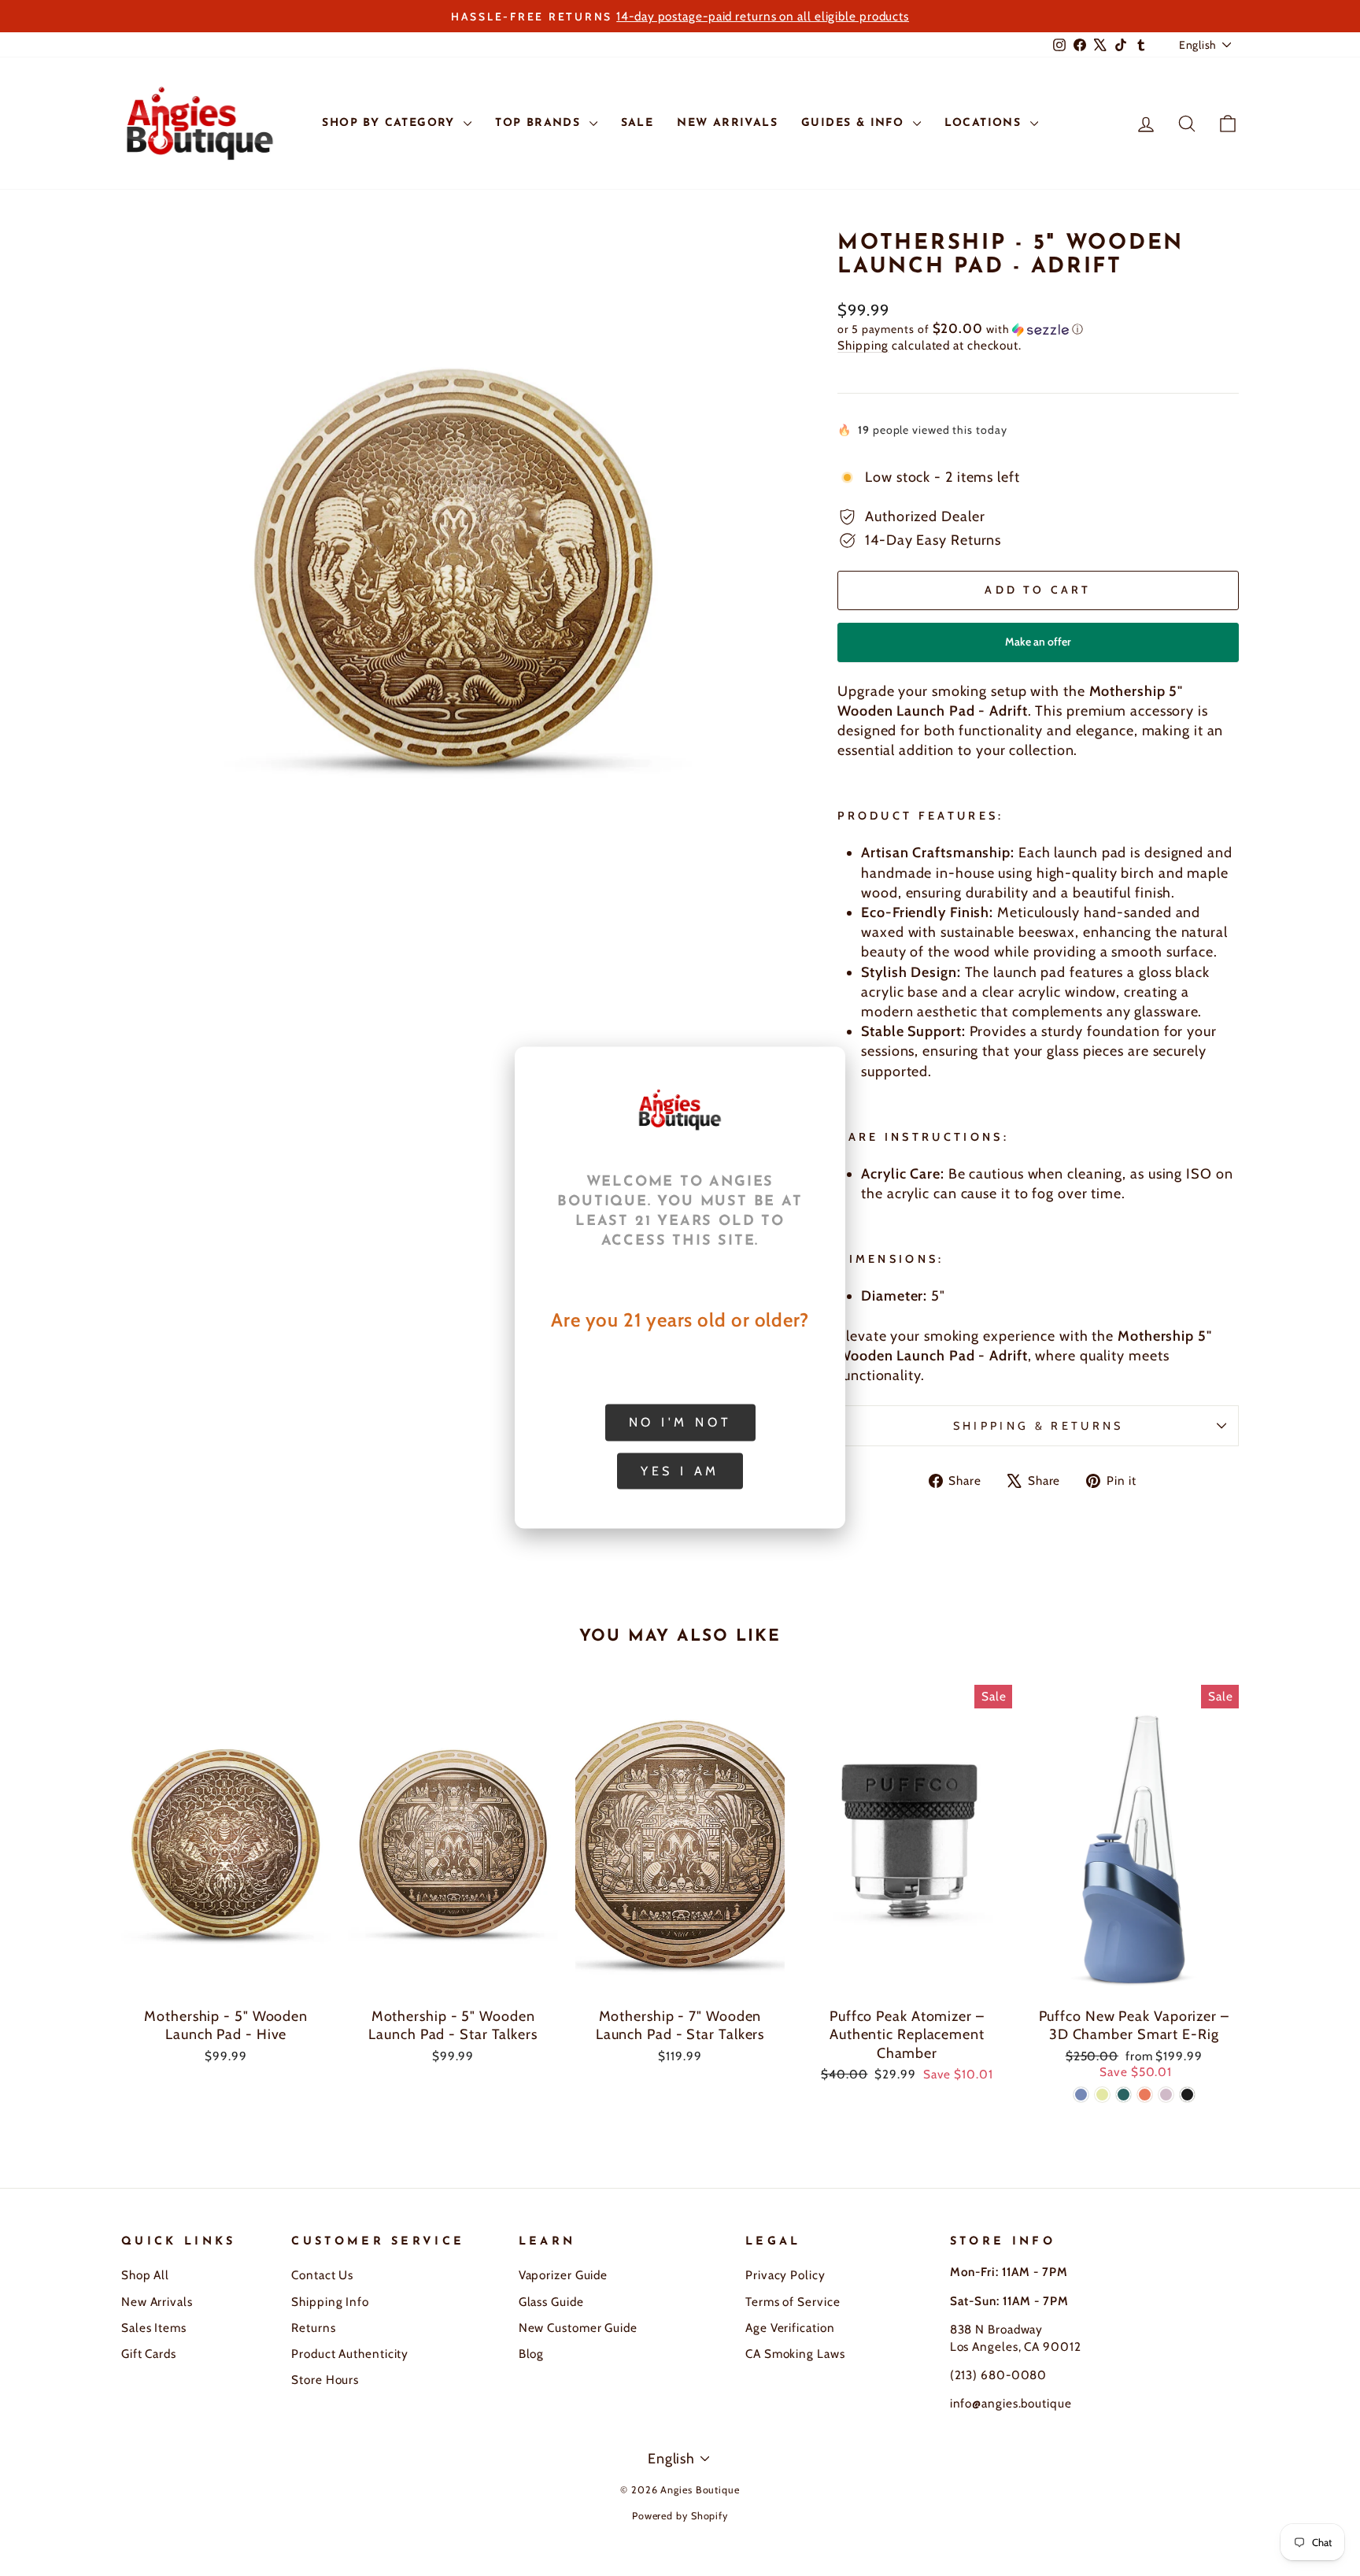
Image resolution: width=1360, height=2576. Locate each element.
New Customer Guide (578, 2328)
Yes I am (680, 1471)
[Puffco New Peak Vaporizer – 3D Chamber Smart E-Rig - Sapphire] (1081, 2095)
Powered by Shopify (680, 2516)
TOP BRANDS (540, 123)
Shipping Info (330, 2302)
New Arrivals (157, 2302)
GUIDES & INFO (855, 123)
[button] (1038, 329)
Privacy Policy (785, 2275)
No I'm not (680, 1422)
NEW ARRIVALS (727, 123)
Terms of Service (793, 2302)
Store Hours (325, 2380)
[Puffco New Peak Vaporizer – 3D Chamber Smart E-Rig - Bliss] (1166, 2095)
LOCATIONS (985, 123)
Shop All (145, 2275)
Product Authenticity (350, 2354)
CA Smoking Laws (795, 2354)
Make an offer (1038, 648)
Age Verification (790, 2328)
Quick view (226, 1981)
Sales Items (154, 2328)
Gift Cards (149, 2354)
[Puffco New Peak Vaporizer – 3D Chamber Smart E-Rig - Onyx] (1187, 2095)
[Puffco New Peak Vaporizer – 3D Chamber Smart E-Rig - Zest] (1102, 2095)
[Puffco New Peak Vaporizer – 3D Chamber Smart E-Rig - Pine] (1123, 2095)
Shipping (863, 345)
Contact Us (322, 2275)
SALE (637, 123)
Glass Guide (551, 2302)
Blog (532, 2354)
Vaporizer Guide (564, 2275)
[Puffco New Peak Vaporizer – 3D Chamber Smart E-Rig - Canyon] (1145, 2095)
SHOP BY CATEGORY (391, 123)
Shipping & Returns (1038, 1426)
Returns (313, 2328)
